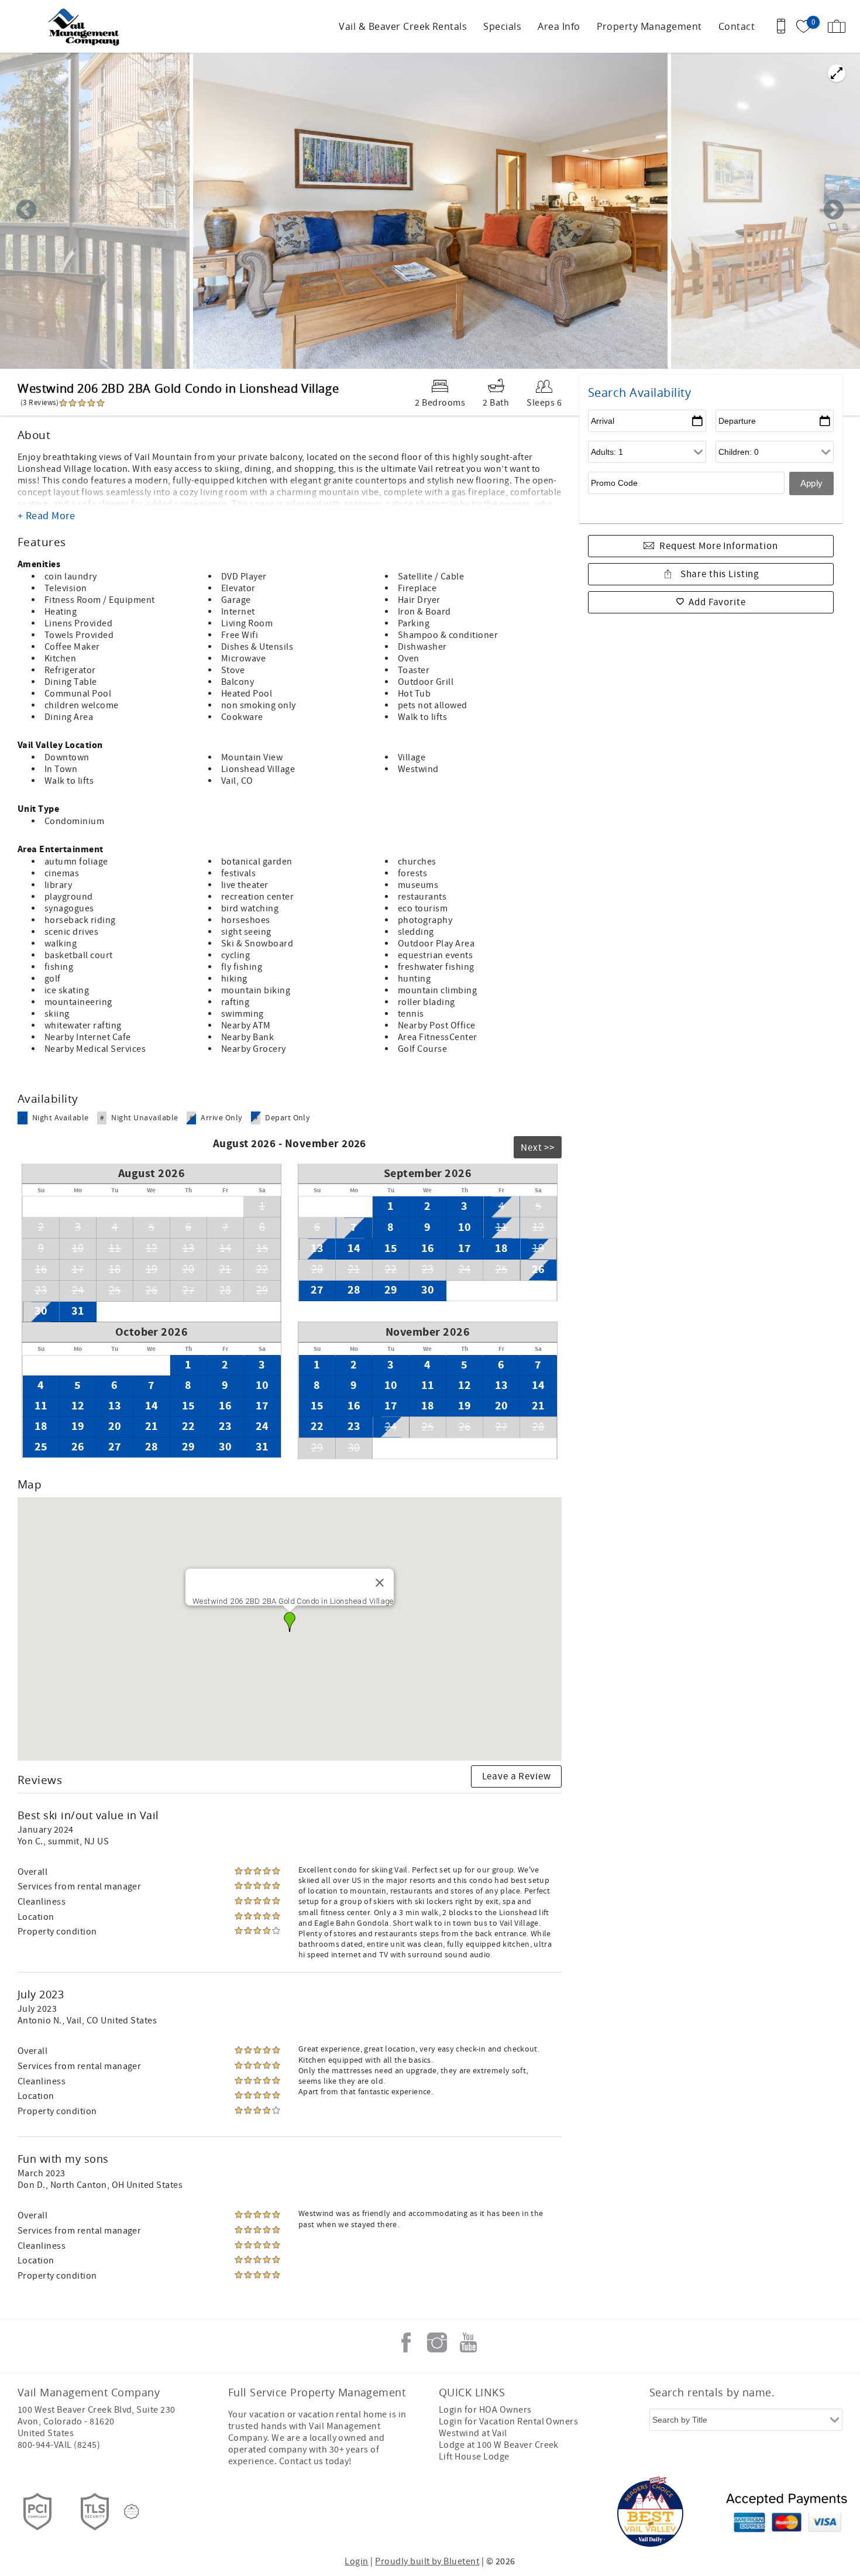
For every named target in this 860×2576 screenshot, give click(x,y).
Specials (502, 26)
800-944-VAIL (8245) (59, 2445)
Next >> (538, 1148)
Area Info (559, 26)
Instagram (437, 2342)
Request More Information (718, 546)
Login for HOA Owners (485, 2410)
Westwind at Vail (473, 2433)
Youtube (468, 2342)
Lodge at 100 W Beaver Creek (499, 2445)
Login (356, 2561)
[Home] (89, 26)
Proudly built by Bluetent (427, 2561)
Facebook (406, 2342)
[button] (290, 1622)
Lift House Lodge (474, 2457)
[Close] (380, 1583)
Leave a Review (517, 1776)
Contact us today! (316, 2461)
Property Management (649, 26)
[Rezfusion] (132, 2512)
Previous (26, 211)
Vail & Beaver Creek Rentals (403, 26)
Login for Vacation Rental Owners (508, 2421)
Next (834, 211)
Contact (737, 26)
